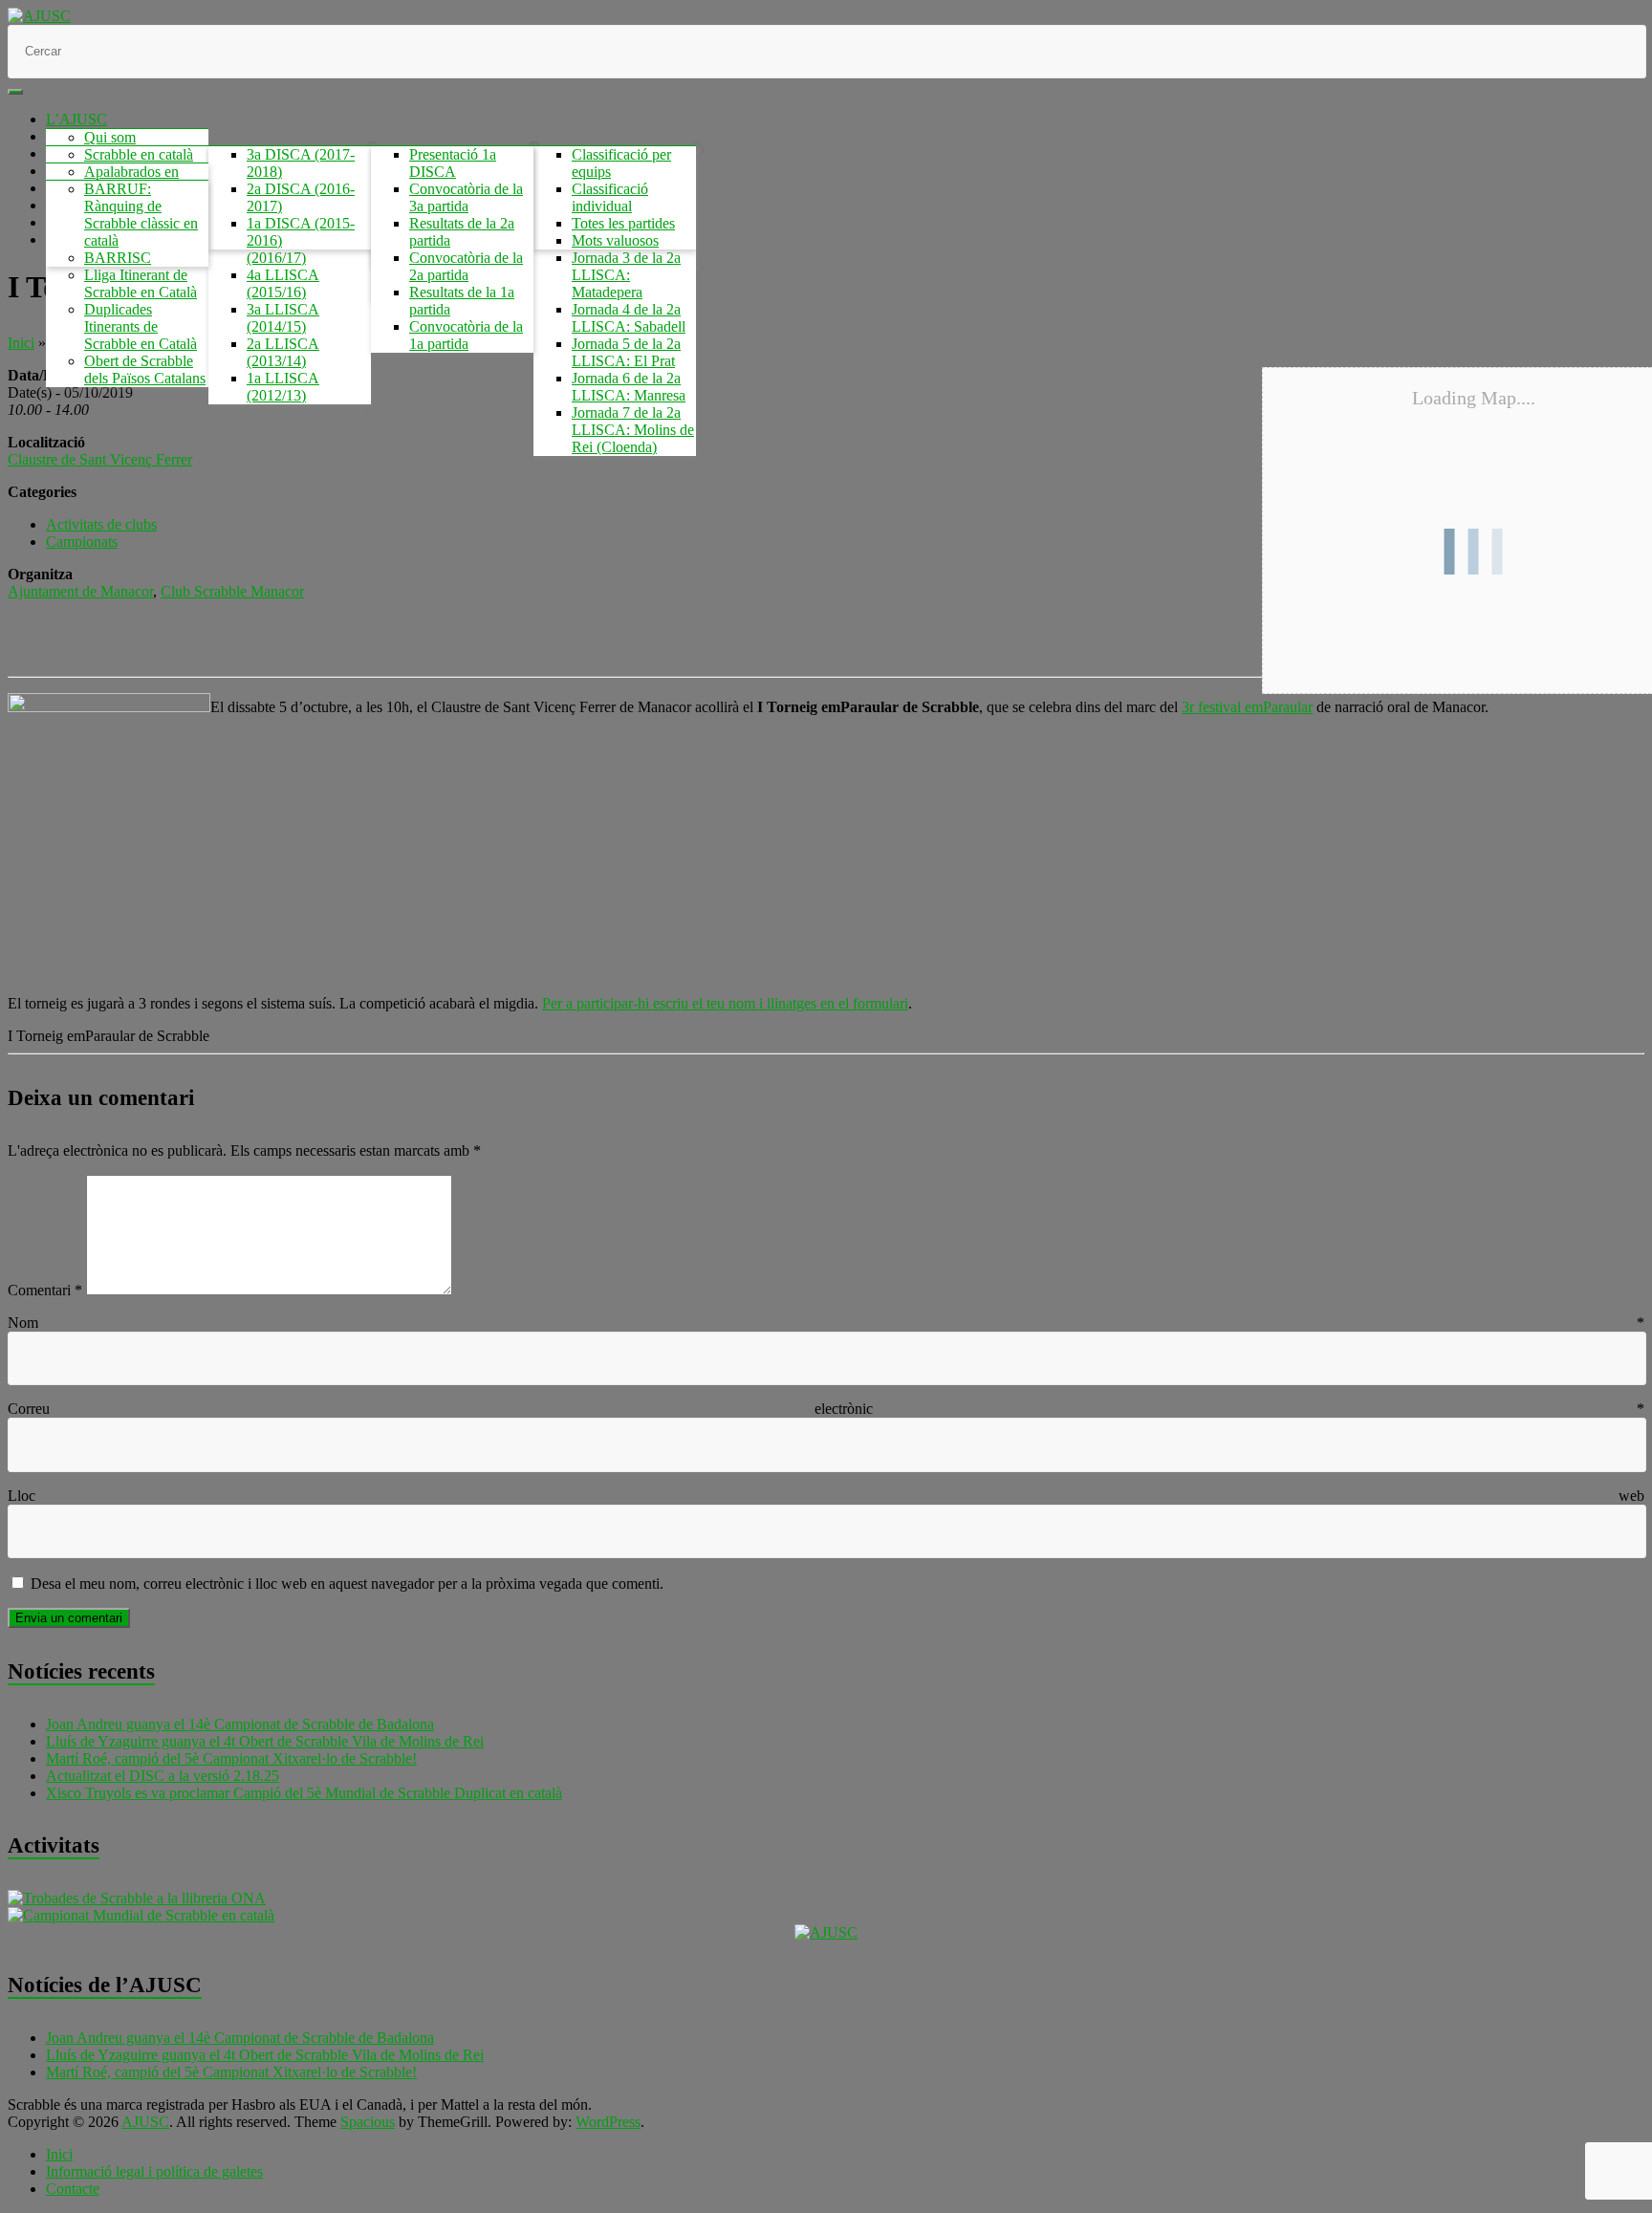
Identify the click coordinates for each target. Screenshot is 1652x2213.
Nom (826, 1323)
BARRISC (118, 258)
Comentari (45, 1290)
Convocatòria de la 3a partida (466, 197)
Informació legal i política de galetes (154, 2171)
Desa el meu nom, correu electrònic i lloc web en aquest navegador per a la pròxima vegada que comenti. (347, 1584)
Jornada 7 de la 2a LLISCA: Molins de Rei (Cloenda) (633, 430)
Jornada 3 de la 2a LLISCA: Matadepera (626, 275)
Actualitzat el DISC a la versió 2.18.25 (163, 1776)
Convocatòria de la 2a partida (466, 266)
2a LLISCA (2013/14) (283, 352)
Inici (21, 343)
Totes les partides (623, 223)
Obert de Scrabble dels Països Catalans (145, 369)
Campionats (82, 542)
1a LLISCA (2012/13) (283, 387)
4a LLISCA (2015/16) (283, 283)
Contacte (73, 2189)
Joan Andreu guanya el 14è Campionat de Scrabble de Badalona (240, 1724)
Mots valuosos (615, 240)
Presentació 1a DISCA (453, 163)
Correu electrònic (826, 1409)
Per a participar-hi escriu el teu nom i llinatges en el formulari (725, 1003)
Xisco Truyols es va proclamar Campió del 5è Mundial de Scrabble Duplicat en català (304, 1793)
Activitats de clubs (101, 524)
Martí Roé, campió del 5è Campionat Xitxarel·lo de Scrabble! (231, 1758)
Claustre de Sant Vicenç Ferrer (100, 459)
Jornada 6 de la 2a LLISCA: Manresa (629, 387)
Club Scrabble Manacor (232, 591)
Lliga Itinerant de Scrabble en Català (141, 283)
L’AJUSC (76, 119)
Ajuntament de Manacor (80, 591)
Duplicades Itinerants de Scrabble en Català (141, 326)
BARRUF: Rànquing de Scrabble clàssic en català (141, 215)
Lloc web (826, 1496)
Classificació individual (610, 197)
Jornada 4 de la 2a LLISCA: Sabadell (629, 318)
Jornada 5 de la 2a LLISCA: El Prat (626, 352)
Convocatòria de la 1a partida (466, 335)
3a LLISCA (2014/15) (283, 318)
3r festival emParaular (1247, 707)
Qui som (110, 137)
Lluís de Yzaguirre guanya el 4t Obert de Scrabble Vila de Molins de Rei (265, 1741)
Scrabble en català (139, 154)
